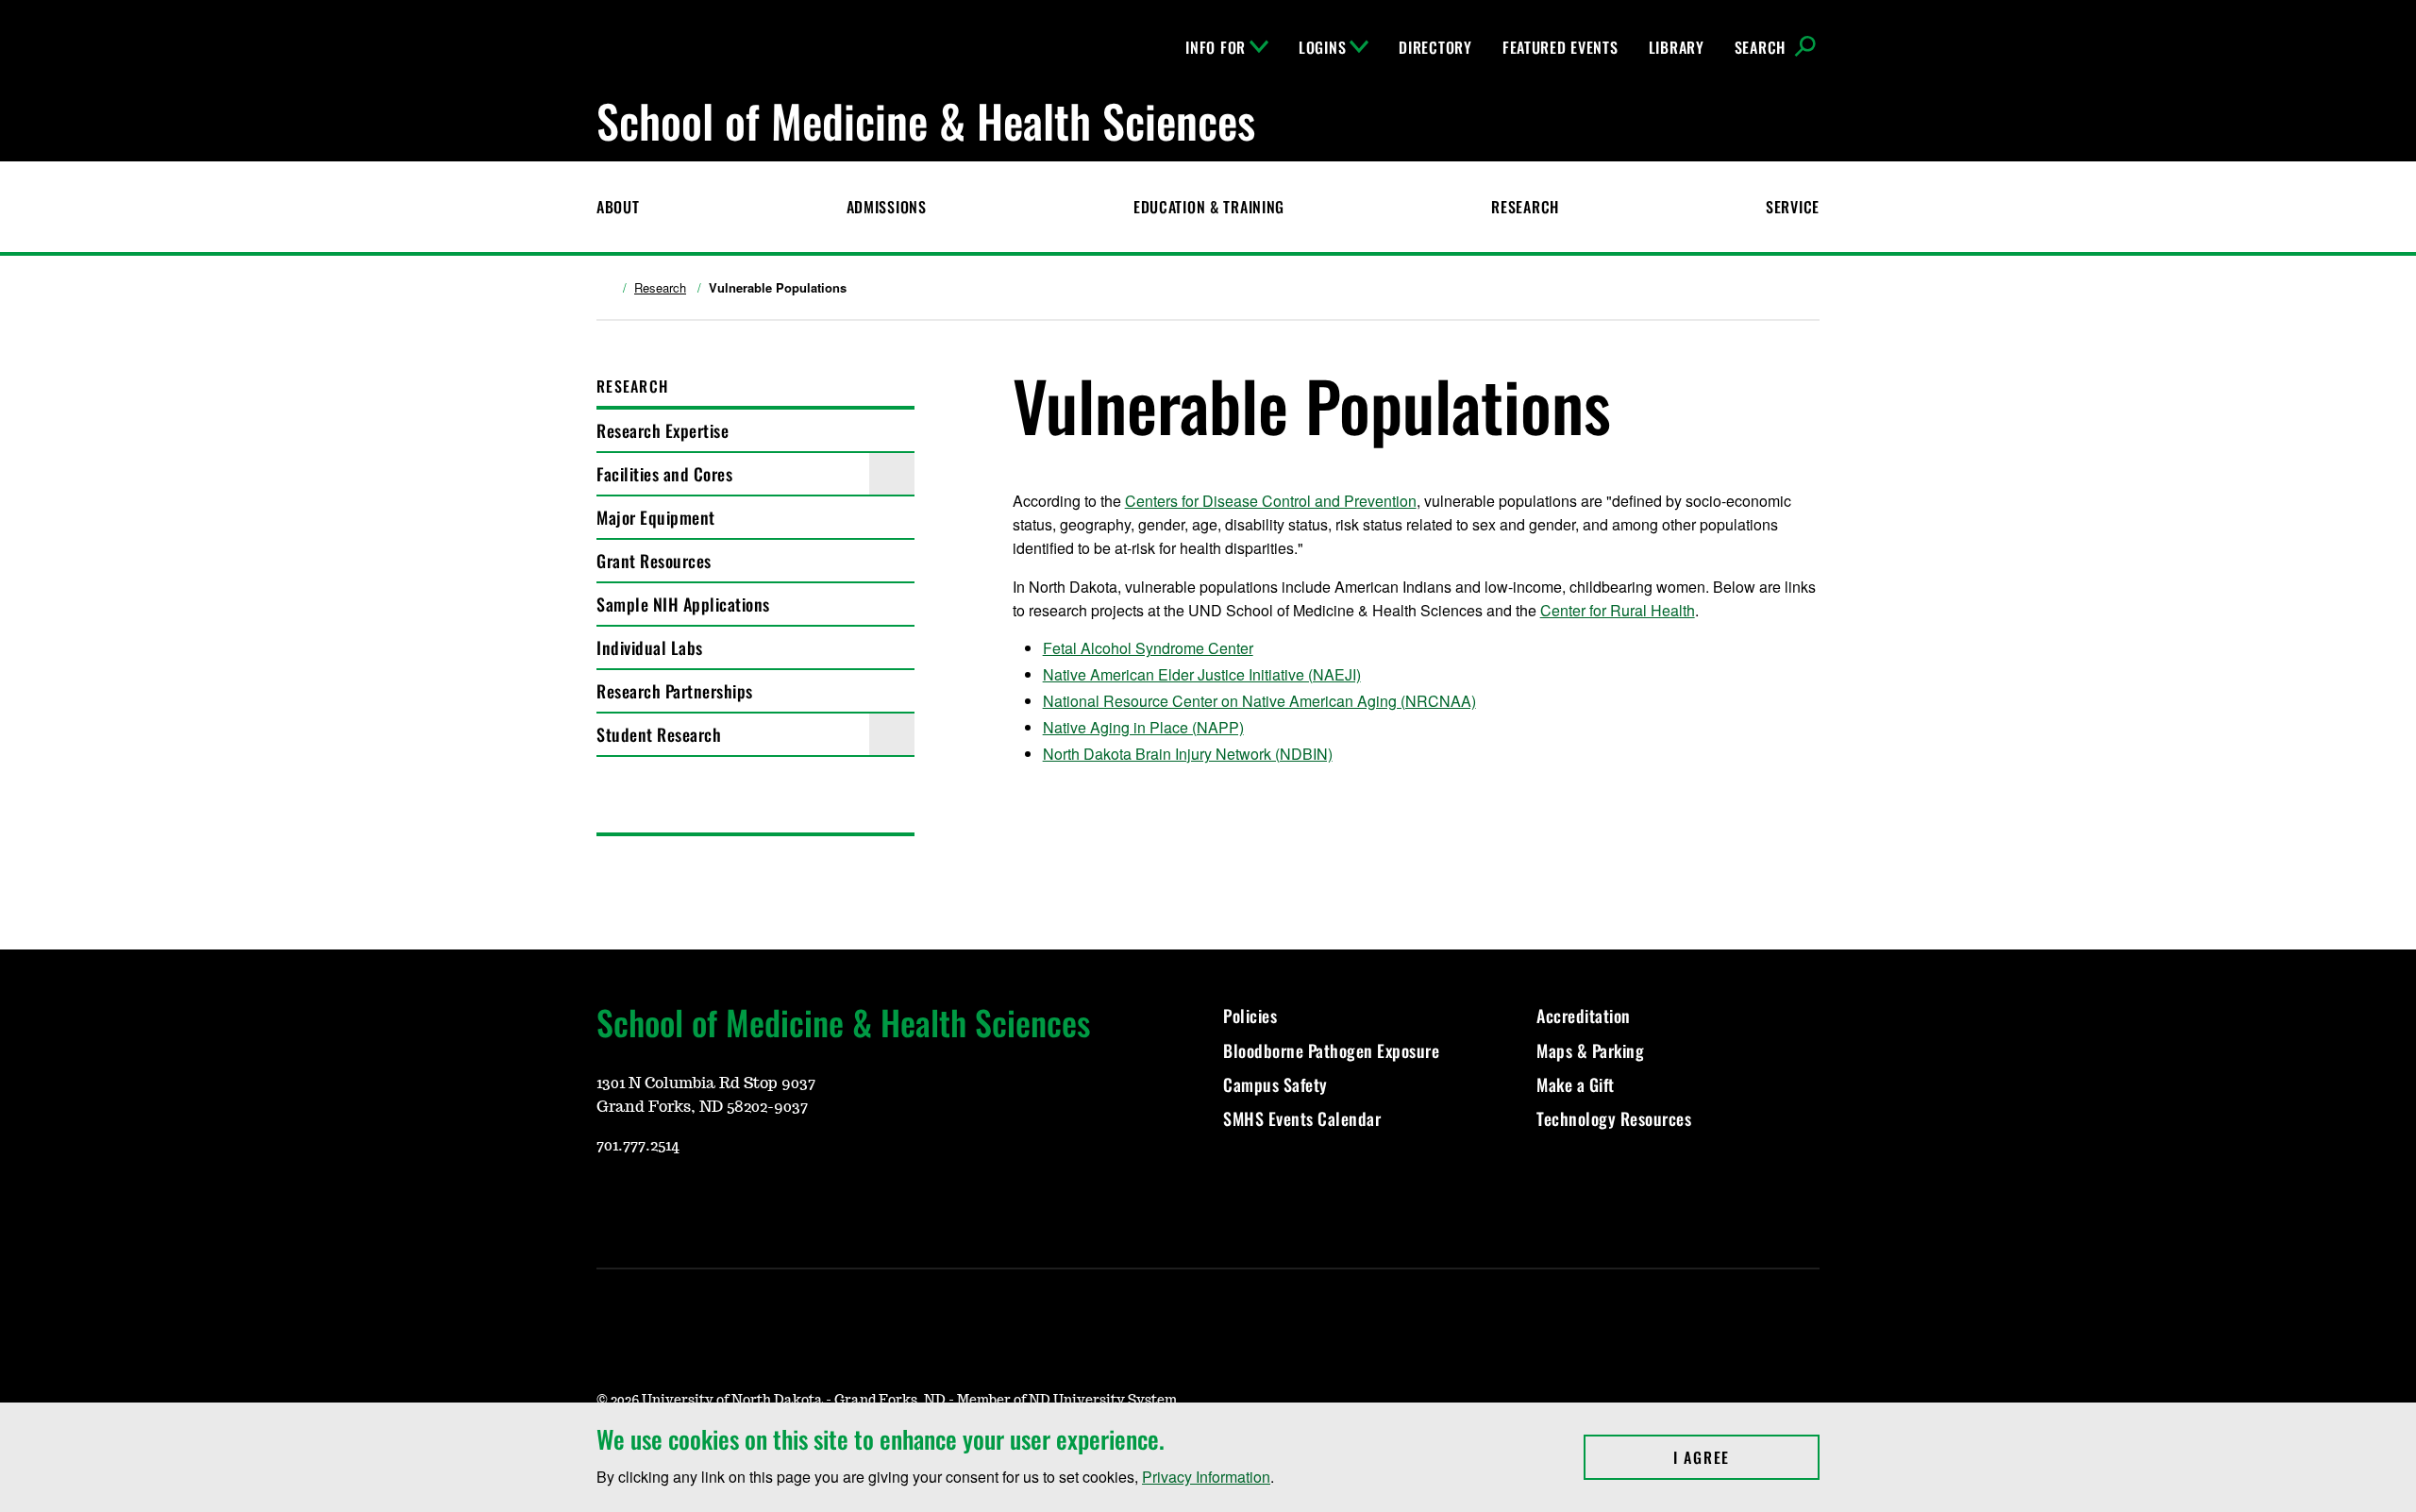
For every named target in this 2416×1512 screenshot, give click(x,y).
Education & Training (1209, 207)
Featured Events (1560, 47)
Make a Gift (1576, 1084)
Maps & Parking (1590, 1050)
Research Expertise (663, 430)
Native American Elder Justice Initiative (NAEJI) (1202, 674)
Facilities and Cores (664, 474)
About (618, 207)
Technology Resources (1614, 1118)
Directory (1435, 47)
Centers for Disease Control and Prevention (1271, 501)
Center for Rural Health (1618, 610)
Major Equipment (656, 517)
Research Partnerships (675, 691)
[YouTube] (610, 1201)
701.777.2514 (638, 1146)
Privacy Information (1206, 1477)
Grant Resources (654, 561)
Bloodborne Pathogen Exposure (1331, 1050)
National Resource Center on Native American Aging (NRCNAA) (1259, 701)
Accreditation (1584, 1016)
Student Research (659, 734)
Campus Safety (1275, 1084)
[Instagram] (655, 1201)
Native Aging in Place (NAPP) (1143, 727)
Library (1677, 47)
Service (1793, 207)
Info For (1216, 47)
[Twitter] (746, 1201)
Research (1525, 207)
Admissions (887, 207)
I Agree (1746, 1457)
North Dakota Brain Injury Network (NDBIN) (1188, 754)
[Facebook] (700, 1201)
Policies (1250, 1016)
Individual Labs (650, 647)
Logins (1322, 47)
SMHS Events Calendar (1302, 1118)
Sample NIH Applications (683, 604)
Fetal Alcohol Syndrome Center (1148, 648)
